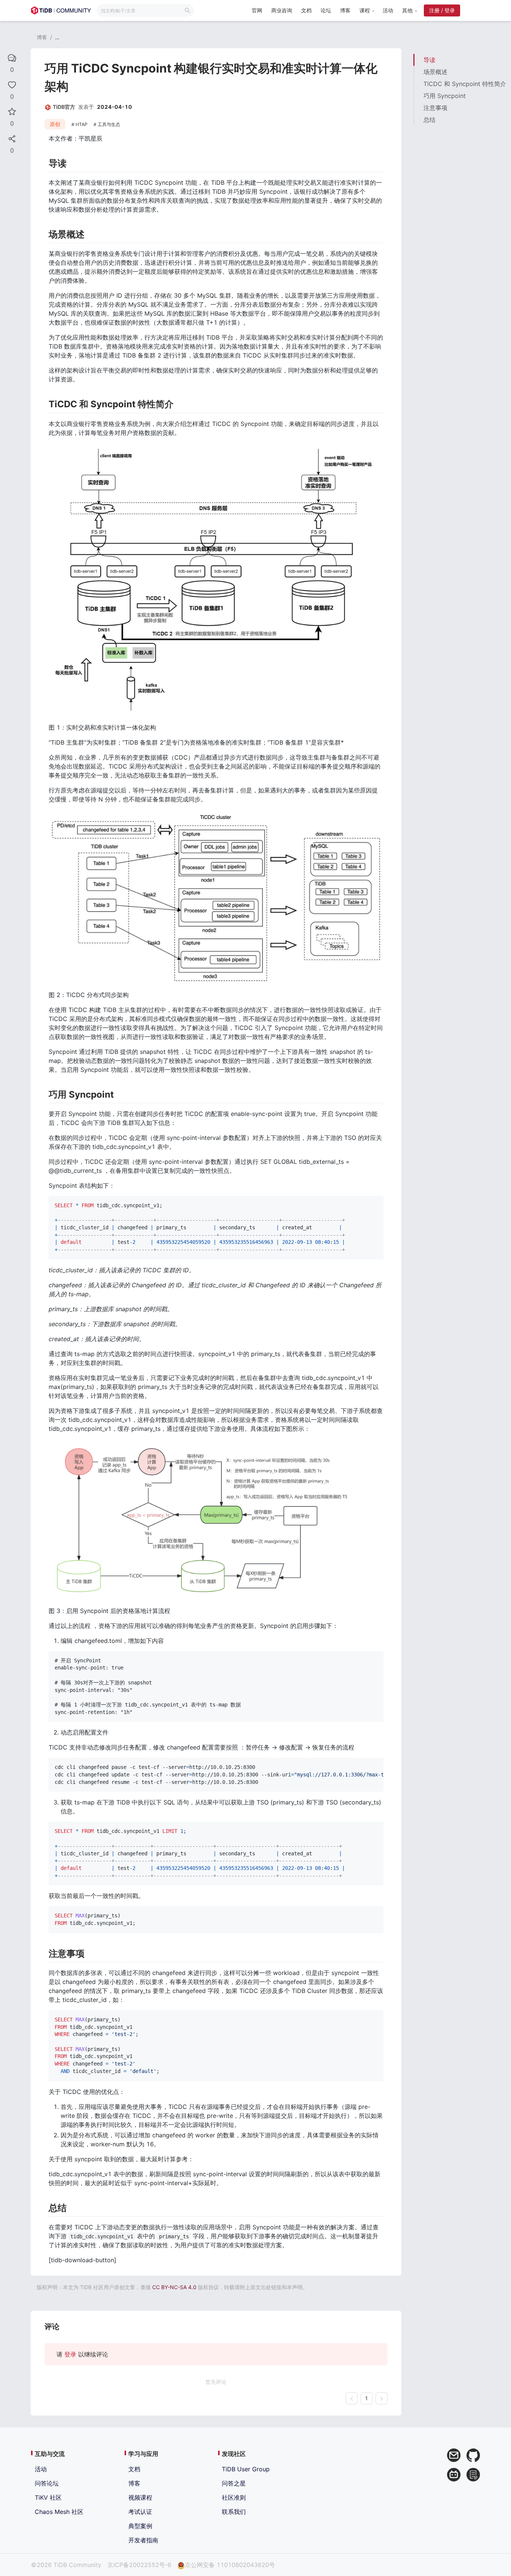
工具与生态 (109, 124)
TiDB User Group (246, 2469)
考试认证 (140, 2512)
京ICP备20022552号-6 (139, 2565)
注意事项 (435, 108)
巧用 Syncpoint (445, 96)
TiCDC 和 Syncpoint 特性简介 (465, 84)
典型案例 (140, 2526)
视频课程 (140, 2497)
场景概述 (435, 72)
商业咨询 (282, 10)
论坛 (326, 10)
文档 (306, 10)
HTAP (82, 124)
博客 (345, 10)
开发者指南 (143, 2540)
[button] (367, 10)
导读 (429, 60)
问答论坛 (47, 2483)
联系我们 (234, 2512)
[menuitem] (257, 11)
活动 (388, 10)
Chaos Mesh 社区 (59, 2512)
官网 (257, 10)
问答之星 (234, 2483)
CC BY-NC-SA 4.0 (174, 2287)
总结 (429, 120)
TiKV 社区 (48, 2497)
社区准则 (234, 2497)
